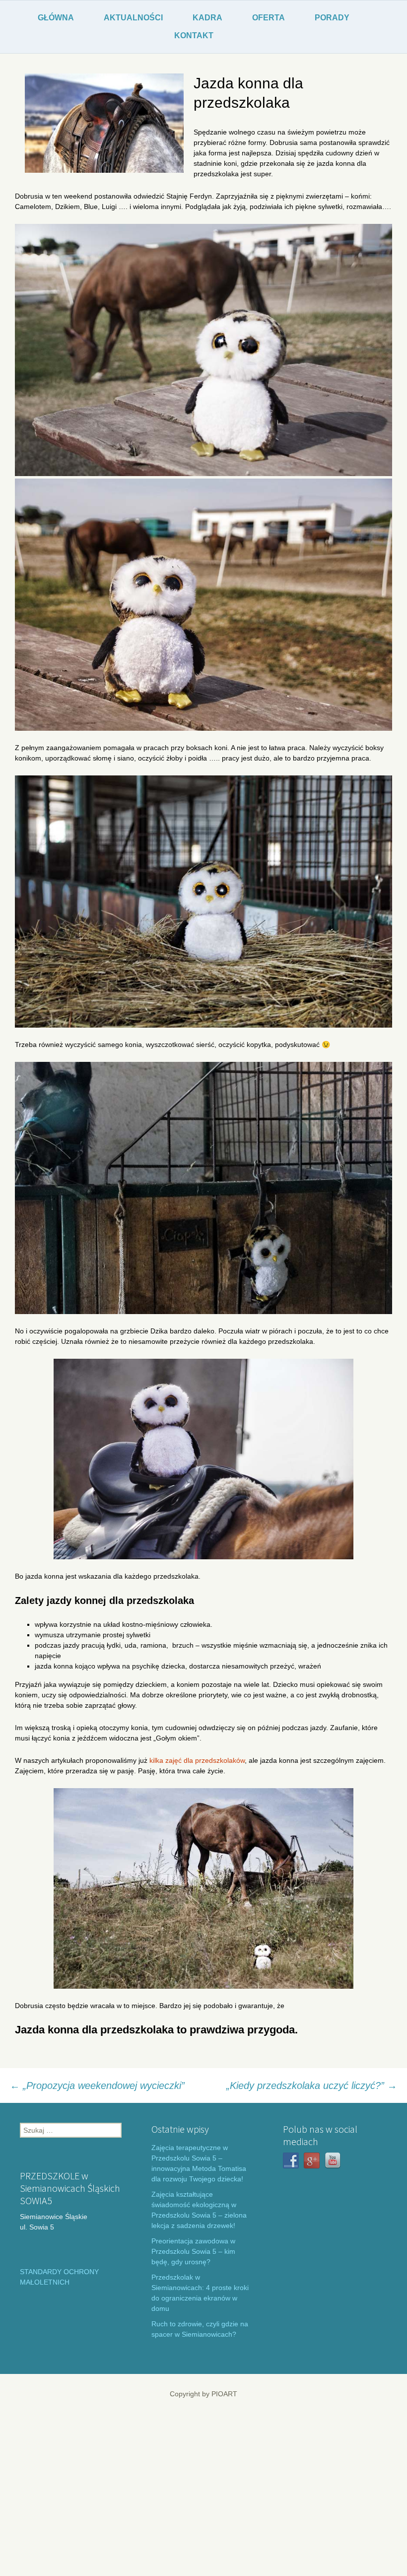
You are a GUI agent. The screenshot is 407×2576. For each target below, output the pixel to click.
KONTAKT (194, 35)
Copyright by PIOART (203, 2394)
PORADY (332, 18)
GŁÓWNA (56, 18)
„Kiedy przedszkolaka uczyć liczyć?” (312, 2086)
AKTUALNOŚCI (133, 18)
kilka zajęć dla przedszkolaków (197, 1760)
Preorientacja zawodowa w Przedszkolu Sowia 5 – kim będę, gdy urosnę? (193, 2251)
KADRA (207, 18)
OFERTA (269, 18)
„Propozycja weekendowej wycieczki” (97, 2086)
